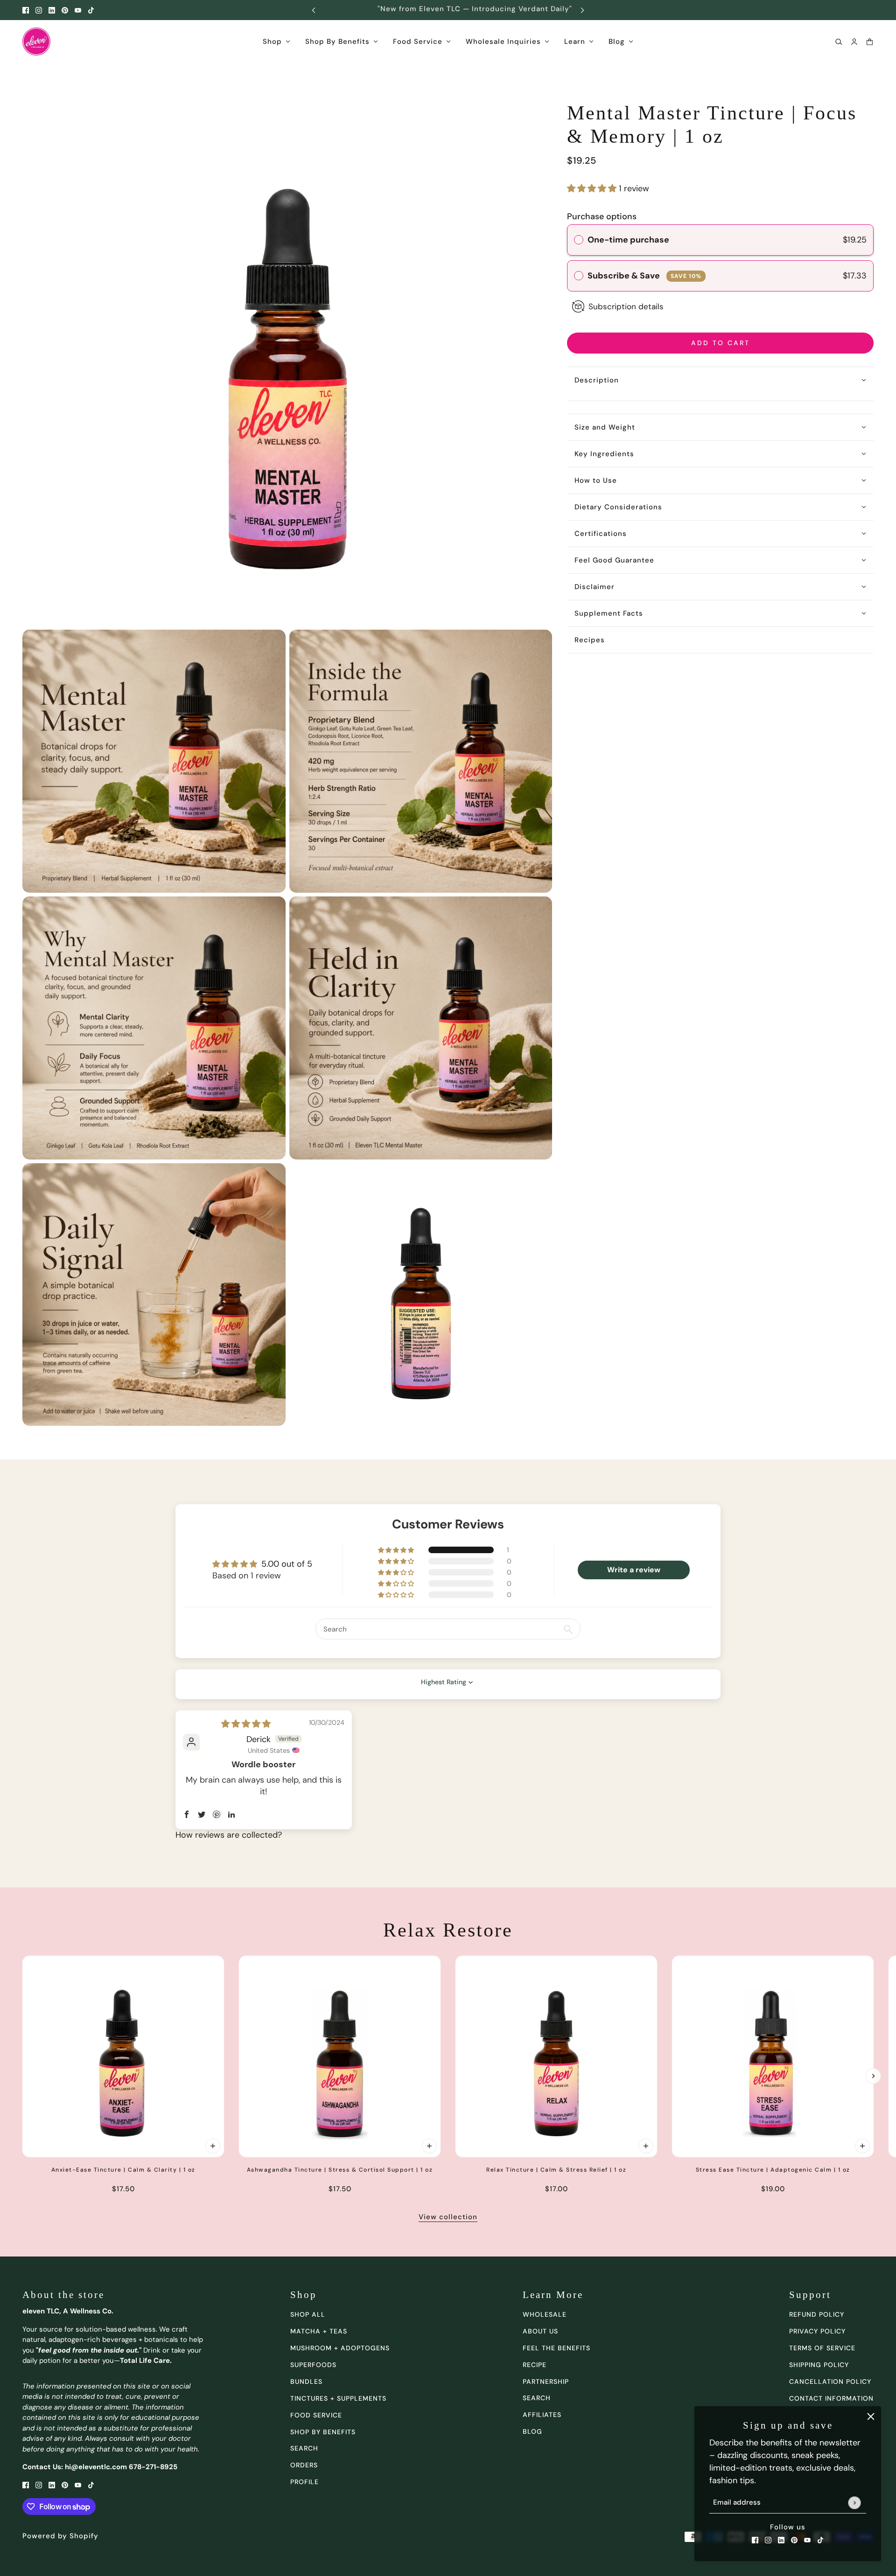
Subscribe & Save (644, 276)
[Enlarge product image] (287, 361)
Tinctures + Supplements (338, 2398)
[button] (593, 188)
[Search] (839, 42)
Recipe (535, 2365)
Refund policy (817, 2314)
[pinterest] (65, 10)
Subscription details (626, 306)
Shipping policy (819, 2365)
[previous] (314, 10)
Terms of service (822, 2348)
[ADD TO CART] (213, 2146)
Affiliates (542, 2415)
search (304, 2448)
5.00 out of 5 (287, 1564)
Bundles (306, 2382)
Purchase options (602, 216)
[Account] (854, 42)
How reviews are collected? (229, 1835)
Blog (532, 2431)
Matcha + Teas (319, 2331)
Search (537, 2398)
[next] (582, 10)
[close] (871, 2416)
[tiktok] (91, 10)
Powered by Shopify (60, 2536)
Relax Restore (448, 1930)
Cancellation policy (830, 2382)
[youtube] (78, 10)
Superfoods (313, 2365)
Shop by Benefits (323, 2432)
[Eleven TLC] (36, 42)
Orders (304, 2465)
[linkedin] (52, 10)
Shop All (308, 2314)
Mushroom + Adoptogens (340, 2348)
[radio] (579, 240)
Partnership (546, 2382)
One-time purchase (628, 240)
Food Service (316, 2415)
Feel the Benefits (556, 2348)
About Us (540, 2331)
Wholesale (545, 2314)
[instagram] (39, 10)
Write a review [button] (634, 1570)
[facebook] (26, 10)
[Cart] (870, 42)
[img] (246, 1724)
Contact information (831, 2398)
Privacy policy (817, 2331)
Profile (304, 2482)
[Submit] (854, 2503)
